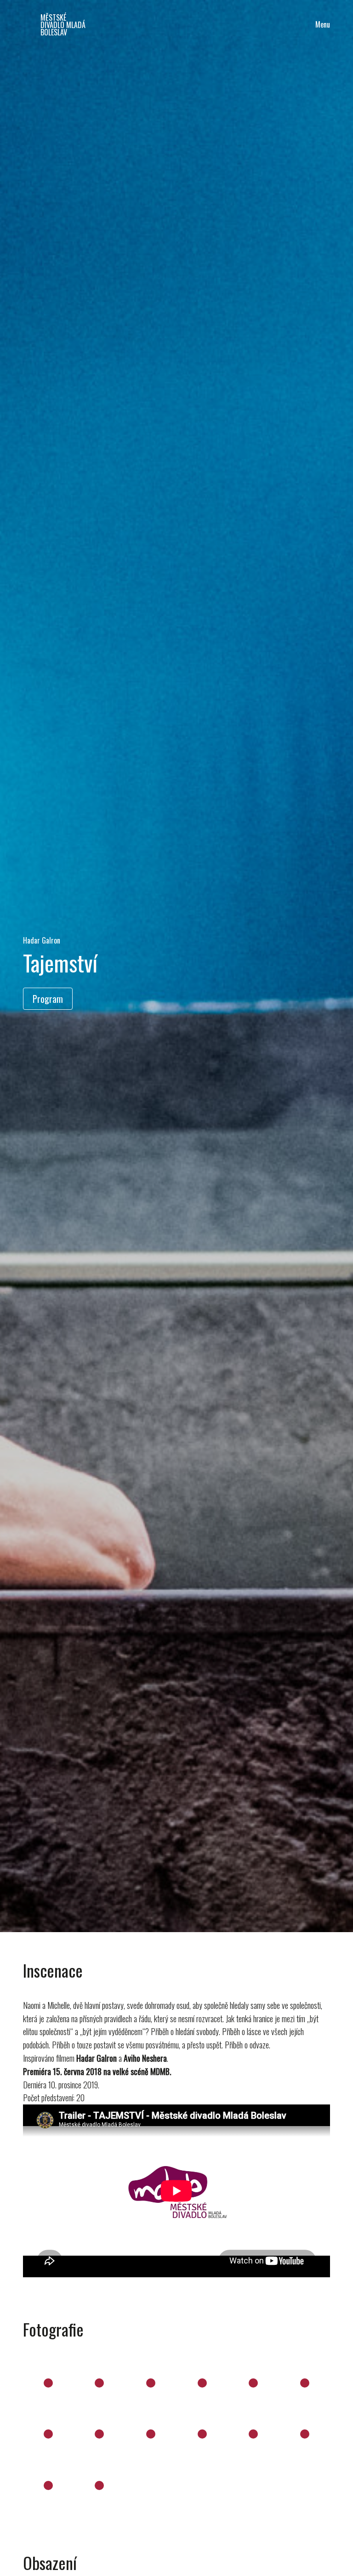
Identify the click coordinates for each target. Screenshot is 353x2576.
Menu (323, 24)
